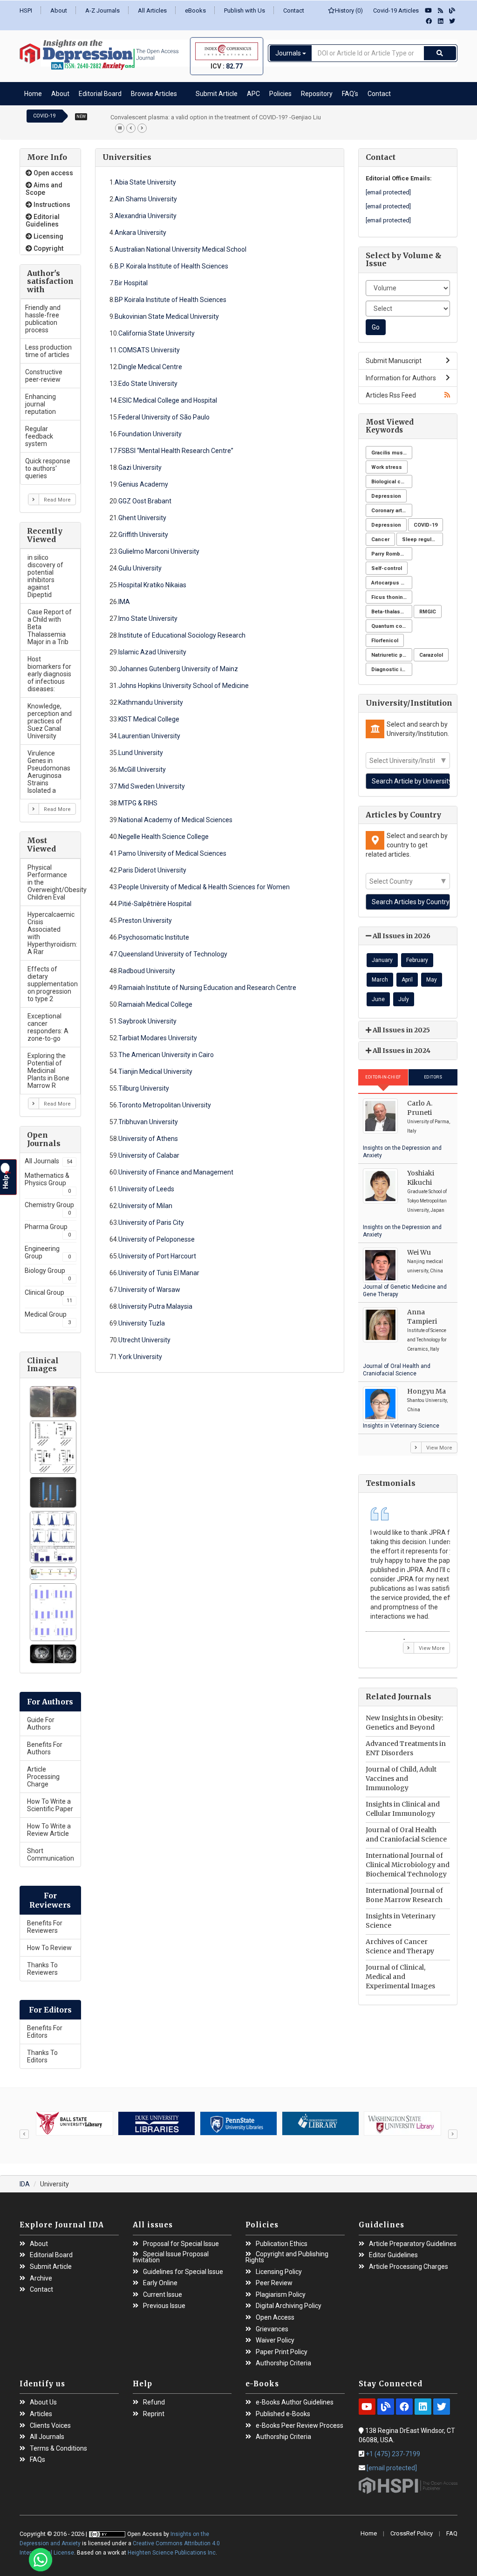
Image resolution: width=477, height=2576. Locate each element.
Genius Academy (143, 484)
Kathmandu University (151, 702)
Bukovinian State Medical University (167, 316)
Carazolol (431, 655)
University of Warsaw (149, 1290)
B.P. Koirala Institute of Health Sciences (171, 266)
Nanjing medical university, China (425, 1266)
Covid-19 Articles (394, 10)
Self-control (387, 568)
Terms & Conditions (58, 2449)
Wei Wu (419, 1252)
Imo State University (148, 618)
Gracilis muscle (391, 453)
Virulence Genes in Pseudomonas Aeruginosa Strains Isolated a (49, 772)
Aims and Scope (44, 189)
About (59, 10)
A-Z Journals (102, 10)
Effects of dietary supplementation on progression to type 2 (53, 984)
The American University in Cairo (166, 1055)
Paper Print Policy (282, 2352)
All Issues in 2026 (401, 936)
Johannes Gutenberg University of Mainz (178, 669)
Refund (154, 2402)
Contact (294, 10)
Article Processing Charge (43, 1777)
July (404, 999)
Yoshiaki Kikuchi (421, 1178)
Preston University (145, 920)
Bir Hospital (131, 283)
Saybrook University (147, 1021)
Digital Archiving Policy (289, 2306)
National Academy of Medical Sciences (175, 820)
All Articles (152, 10)
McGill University (142, 769)
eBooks (195, 10)
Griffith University (143, 535)
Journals (289, 53)
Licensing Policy (279, 2272)
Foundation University (150, 434)
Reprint (154, 2414)
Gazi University (140, 467)
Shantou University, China (427, 1405)
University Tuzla (142, 1323)
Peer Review (274, 2283)
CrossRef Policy (412, 2533)
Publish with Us (245, 10)
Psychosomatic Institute (154, 937)
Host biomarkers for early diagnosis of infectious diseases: (49, 674)
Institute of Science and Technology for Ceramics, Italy (427, 1340)
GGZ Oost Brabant (145, 501)
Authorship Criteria (283, 2363)
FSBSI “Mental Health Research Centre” (176, 451)
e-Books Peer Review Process (300, 2426)
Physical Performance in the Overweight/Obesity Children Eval (54, 882)
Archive (41, 2278)
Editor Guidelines (393, 2255)
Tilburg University (144, 1088)
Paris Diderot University (152, 870)
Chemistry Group (49, 1209)
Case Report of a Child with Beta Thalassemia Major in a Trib (50, 627)
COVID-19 (426, 525)
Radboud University (147, 971)
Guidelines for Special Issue (183, 2272)
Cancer (380, 539)
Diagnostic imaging (392, 670)
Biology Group (48, 1274)
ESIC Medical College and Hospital (168, 400)
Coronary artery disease (392, 511)
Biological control (392, 482)
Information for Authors (401, 378)
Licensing (48, 236)
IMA (124, 602)
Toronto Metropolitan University (165, 1105)
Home (33, 94)
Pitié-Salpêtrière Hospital (155, 904)
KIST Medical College (149, 719)
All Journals (48, 1161)
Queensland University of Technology (173, 954)
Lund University (141, 753)
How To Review (49, 1948)
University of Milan (145, 1206)
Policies (280, 94)
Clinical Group (48, 1296)
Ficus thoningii (390, 597)
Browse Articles (154, 94)
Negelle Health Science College (164, 837)
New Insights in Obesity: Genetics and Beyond (404, 1723)
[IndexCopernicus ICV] (227, 51)
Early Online (160, 2283)
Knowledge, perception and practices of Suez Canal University (50, 721)
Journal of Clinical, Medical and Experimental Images (400, 1977)
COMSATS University (149, 350)
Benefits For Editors (45, 2032)
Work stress (387, 467)
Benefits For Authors (45, 1748)
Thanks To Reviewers (42, 1969)
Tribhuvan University (148, 1122)
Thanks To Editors (42, 2056)
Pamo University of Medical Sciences (172, 853)
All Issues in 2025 (401, 1030)
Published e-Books (283, 2414)
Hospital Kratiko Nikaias (152, 585)
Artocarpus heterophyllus (392, 583)
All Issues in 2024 (401, 1051)
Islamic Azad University (152, 652)
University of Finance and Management (176, 1172)
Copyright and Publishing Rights (287, 2257)
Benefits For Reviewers (45, 1927)
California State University (157, 333)
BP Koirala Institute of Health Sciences (170, 300)
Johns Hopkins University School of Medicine (184, 686)
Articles (41, 2414)
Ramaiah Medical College (155, 1004)
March (380, 980)
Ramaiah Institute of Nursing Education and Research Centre (207, 988)
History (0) (349, 10)
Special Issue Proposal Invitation (171, 2257)
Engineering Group (48, 1252)
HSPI (26, 10)
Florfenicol (385, 641)
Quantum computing (392, 626)
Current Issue (163, 2295)
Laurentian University (149, 736)
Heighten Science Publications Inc (172, 2553)
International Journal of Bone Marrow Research (404, 1895)
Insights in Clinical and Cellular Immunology (403, 1809)
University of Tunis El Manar (159, 1273)
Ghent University (142, 518)
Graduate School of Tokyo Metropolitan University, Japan (427, 1201)
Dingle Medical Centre (150, 367)
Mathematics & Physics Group (48, 1183)
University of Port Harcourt (157, 1256)
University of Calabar (149, 1155)
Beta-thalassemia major (392, 612)
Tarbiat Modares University (158, 1038)
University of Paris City (151, 1223)
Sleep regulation (422, 539)
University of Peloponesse (157, 1239)
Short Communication (51, 1855)
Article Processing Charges (409, 2267)
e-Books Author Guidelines (295, 2402)
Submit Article (217, 94)
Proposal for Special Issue (181, 2244)
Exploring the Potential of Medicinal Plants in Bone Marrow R (48, 1071)
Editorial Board (100, 94)
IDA (25, 2184)
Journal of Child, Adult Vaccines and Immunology (401, 1779)
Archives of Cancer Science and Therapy (400, 1946)
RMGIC (428, 612)
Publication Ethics (282, 2244)
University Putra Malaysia (155, 1306)
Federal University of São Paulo (164, 417)
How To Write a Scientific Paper (50, 1805)
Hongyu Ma (426, 1391)
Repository (317, 94)
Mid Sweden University (152, 786)
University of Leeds (146, 1189)
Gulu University (140, 568)
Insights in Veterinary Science (401, 1426)
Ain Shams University (146, 199)
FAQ (452, 2533)
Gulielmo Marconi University (159, 551)
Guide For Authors (41, 1724)
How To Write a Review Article (49, 1830)
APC (253, 94)
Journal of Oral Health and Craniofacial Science (406, 1834)
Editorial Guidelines (43, 220)
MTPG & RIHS (138, 803)
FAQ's (350, 94)
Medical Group (48, 1318)
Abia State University (145, 182)
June (378, 999)
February (417, 960)
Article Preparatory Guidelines (413, 2244)
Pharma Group (48, 1230)
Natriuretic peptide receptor (392, 655)
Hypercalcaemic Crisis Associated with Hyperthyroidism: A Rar (52, 933)
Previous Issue (164, 2306)
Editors (433, 1077)
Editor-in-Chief (383, 1077)
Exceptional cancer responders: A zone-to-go (48, 1027)
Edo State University (148, 384)
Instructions (51, 205)
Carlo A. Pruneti (420, 1108)
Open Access (275, 2318)
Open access (53, 173)
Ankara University (140, 233)
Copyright (48, 248)
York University (140, 1357)
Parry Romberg (390, 554)
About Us (43, 2402)
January (382, 960)
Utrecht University (144, 1340)
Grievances (272, 2329)
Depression (386, 496)
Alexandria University (146, 216)
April (407, 980)
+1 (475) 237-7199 (393, 2454)
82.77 (234, 66)
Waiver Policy (275, 2340)
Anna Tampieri (422, 1317)
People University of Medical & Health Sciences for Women (204, 887)
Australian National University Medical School (181, 249)
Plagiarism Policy (281, 2295)
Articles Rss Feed (391, 395)
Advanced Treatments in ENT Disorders (406, 1748)
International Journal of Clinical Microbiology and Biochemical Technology (408, 1865)
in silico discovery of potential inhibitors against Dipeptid (45, 576)
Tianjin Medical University (155, 1072)
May (432, 980)
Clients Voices (50, 2426)
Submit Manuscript (394, 361)
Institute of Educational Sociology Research (182, 635)
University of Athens (148, 1139)
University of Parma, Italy (429, 1126)
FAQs (37, 2460)
